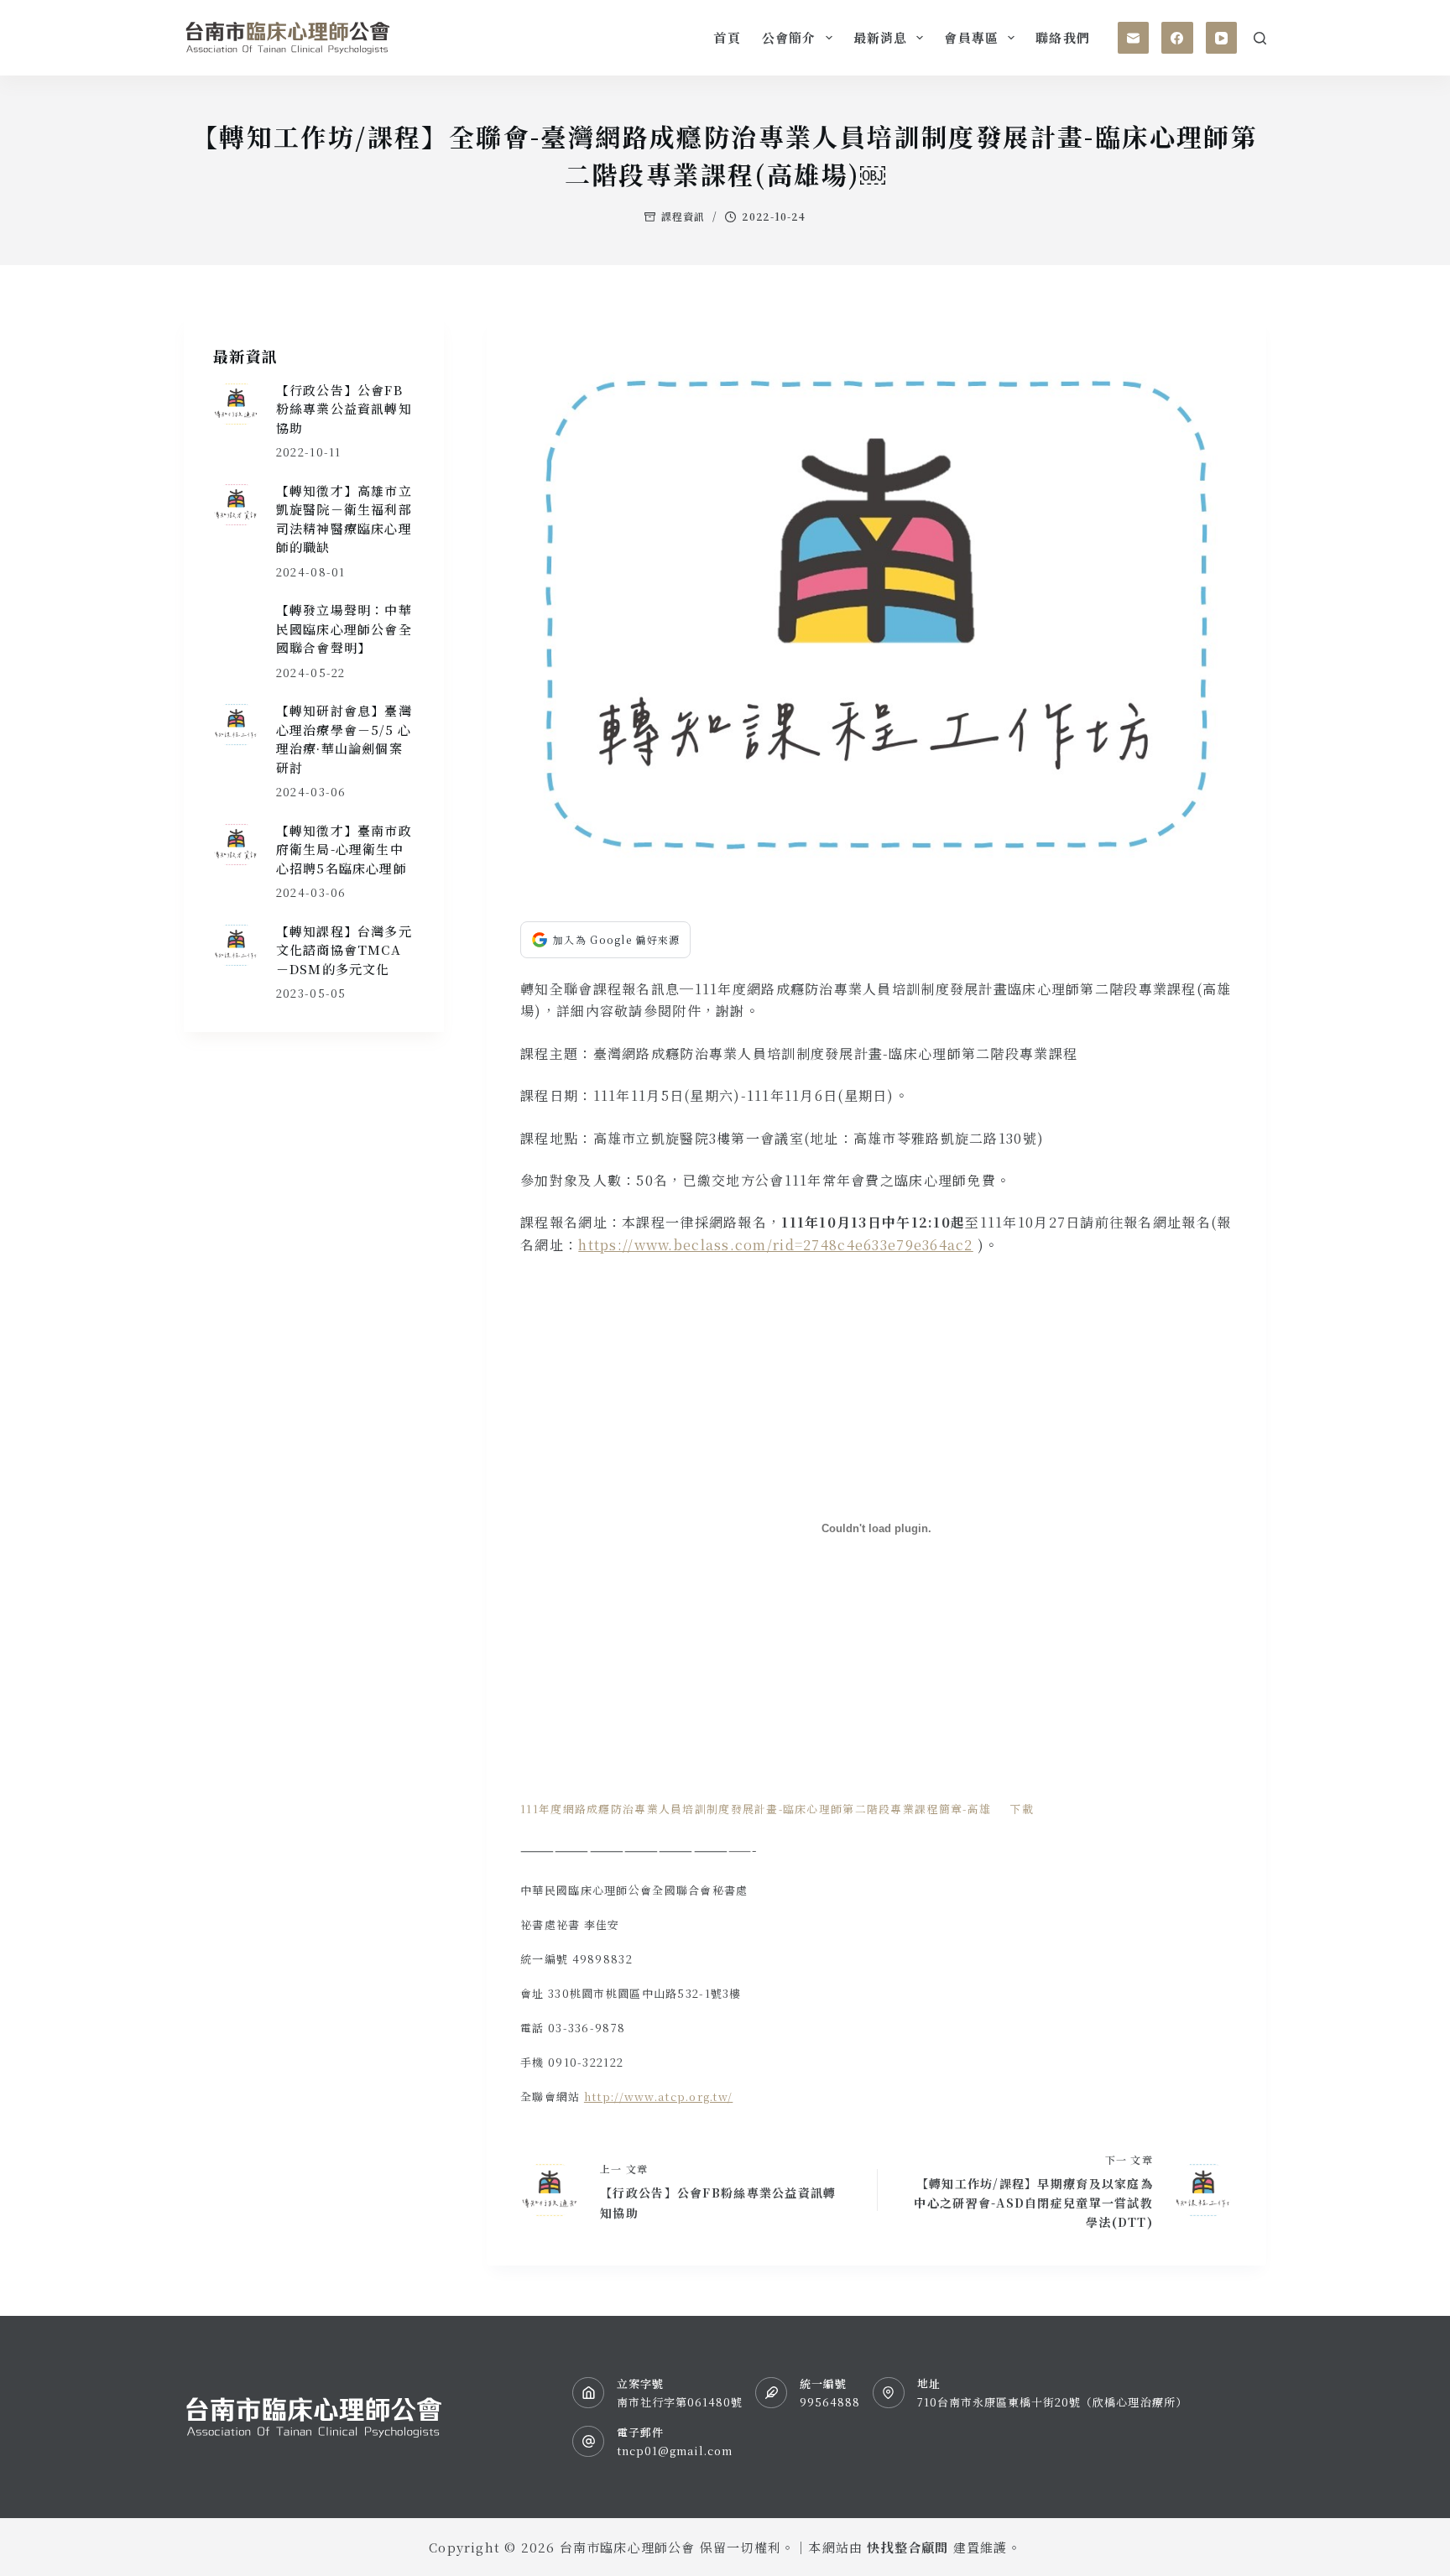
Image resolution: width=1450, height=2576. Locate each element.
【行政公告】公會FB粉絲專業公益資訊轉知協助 (344, 409)
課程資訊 (683, 216)
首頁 (727, 37)
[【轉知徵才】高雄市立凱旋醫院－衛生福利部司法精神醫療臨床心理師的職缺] (236, 505)
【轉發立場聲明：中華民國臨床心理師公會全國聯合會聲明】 (344, 628)
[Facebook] (1177, 38)
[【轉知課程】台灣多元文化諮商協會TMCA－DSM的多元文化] (236, 945)
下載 (1022, 1809)
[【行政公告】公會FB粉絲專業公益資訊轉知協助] (236, 404)
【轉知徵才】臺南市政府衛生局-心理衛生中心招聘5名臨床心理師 (344, 849)
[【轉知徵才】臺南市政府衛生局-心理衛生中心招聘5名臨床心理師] (236, 845)
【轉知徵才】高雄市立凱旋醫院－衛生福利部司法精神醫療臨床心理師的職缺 (344, 519)
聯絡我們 (1063, 37)
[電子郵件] (1134, 38)
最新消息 (881, 37)
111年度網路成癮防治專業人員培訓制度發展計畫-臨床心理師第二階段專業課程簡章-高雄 (756, 1809)
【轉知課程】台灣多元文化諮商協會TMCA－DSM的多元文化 (344, 950)
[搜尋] (1260, 38)
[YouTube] (1222, 38)
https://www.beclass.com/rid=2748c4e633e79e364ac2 (775, 1245)
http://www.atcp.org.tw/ (658, 2096)
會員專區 (971, 37)
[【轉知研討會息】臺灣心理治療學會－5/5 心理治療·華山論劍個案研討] (236, 725)
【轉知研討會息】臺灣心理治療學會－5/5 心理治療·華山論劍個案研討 (344, 739)
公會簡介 (789, 37)
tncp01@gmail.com (675, 2451)
